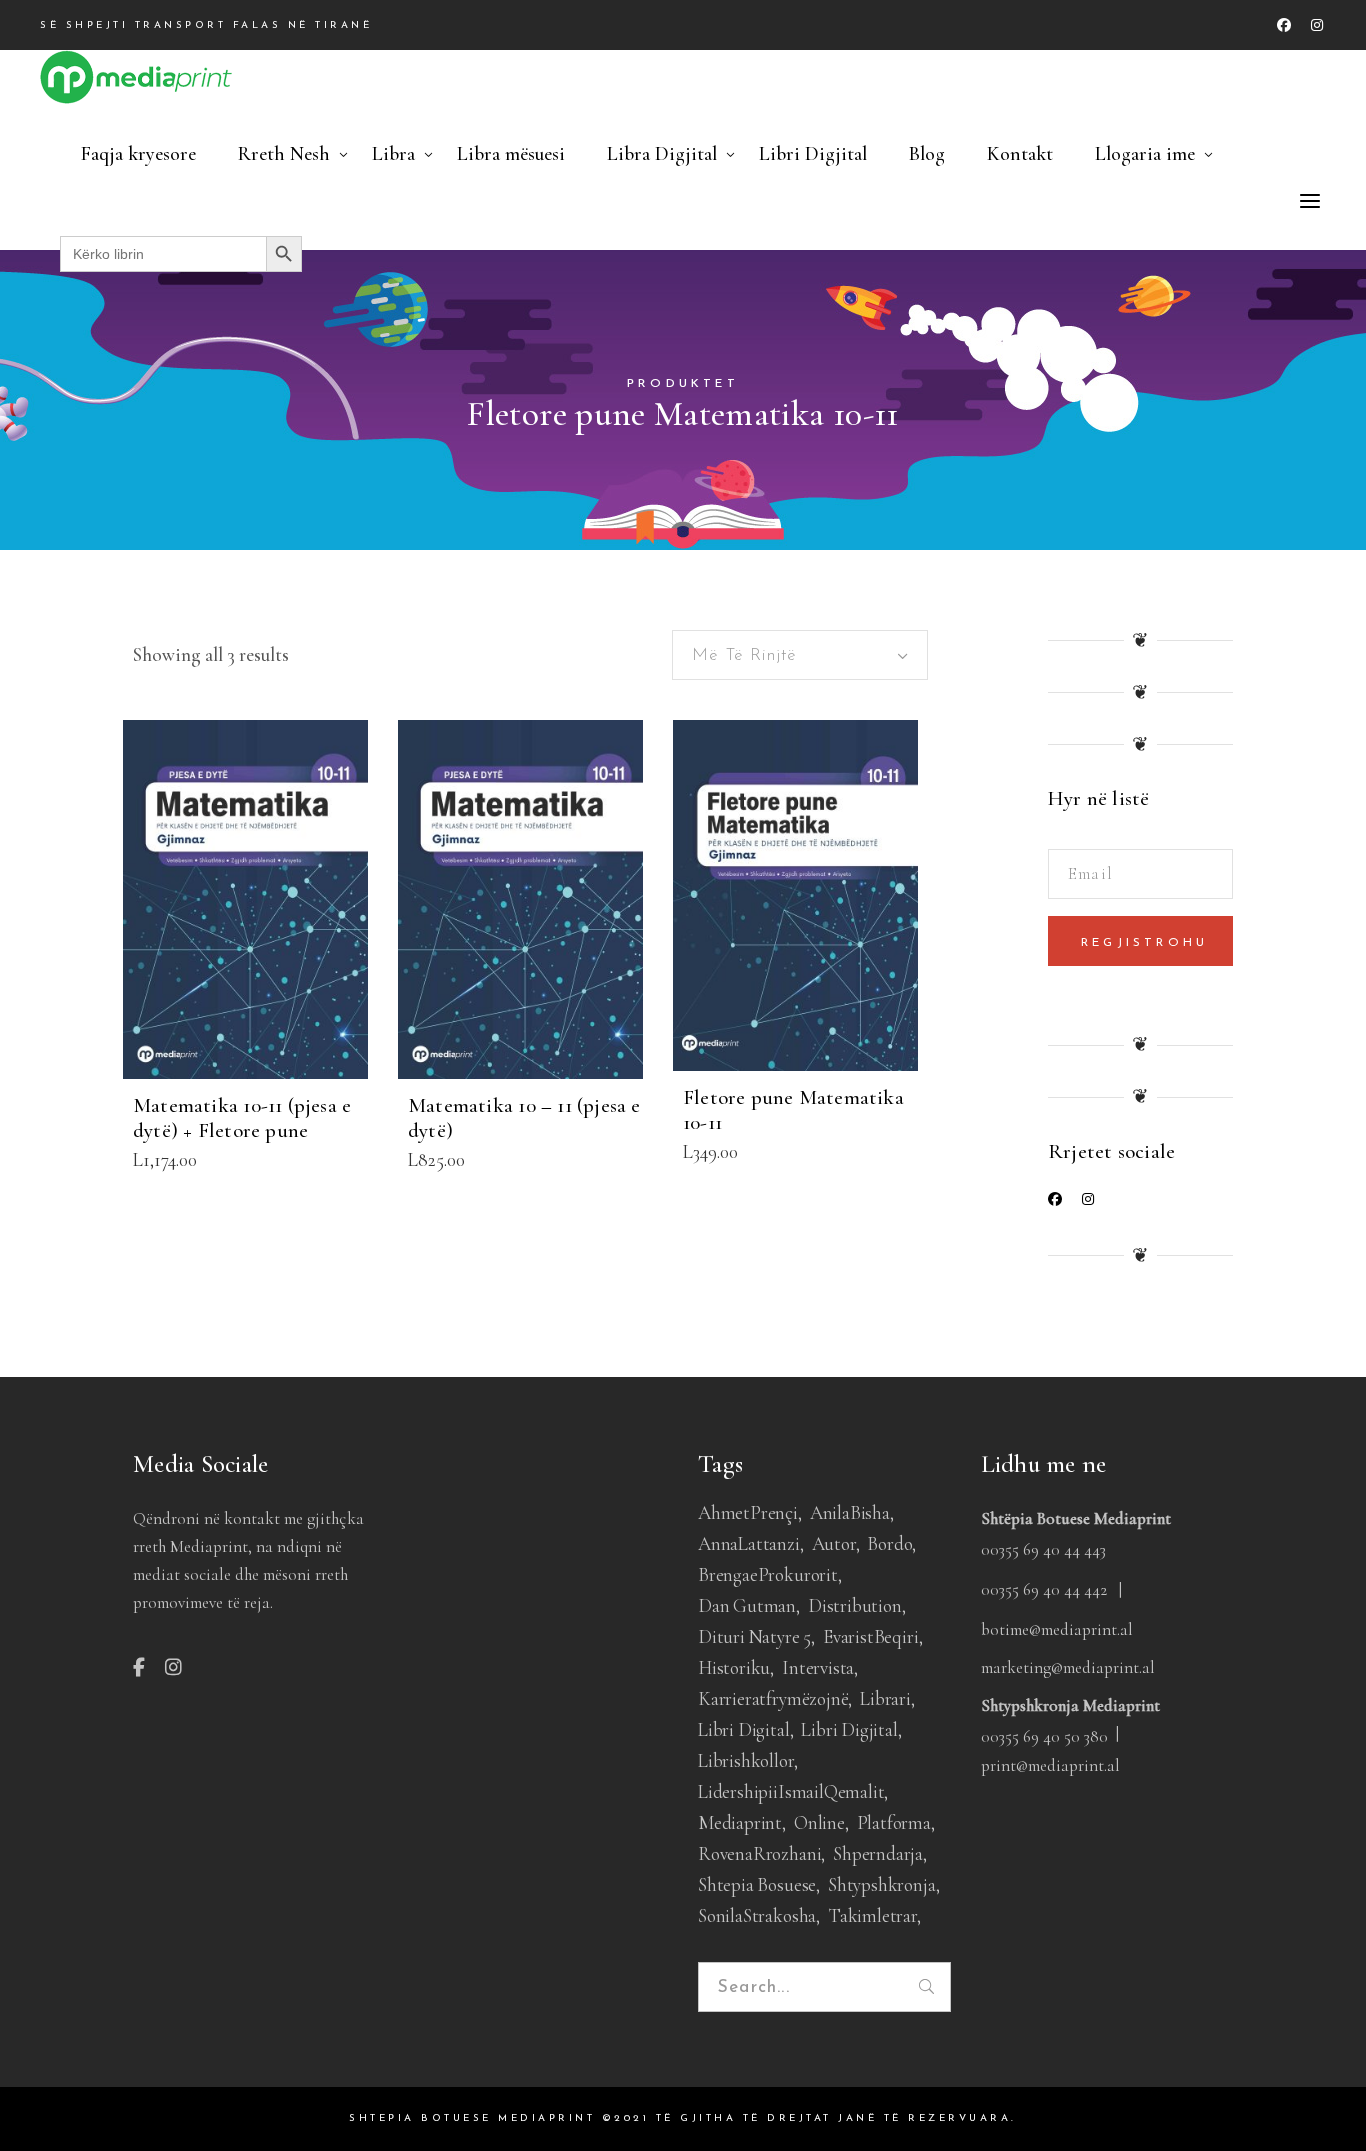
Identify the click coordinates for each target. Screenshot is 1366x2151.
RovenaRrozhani (759, 1853)
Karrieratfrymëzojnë (773, 1698)
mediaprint (740, 1822)
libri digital (744, 1729)
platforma (894, 1822)
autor (834, 1543)
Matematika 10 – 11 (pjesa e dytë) (524, 1118)
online (819, 1822)
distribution (855, 1605)
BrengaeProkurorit (768, 1574)
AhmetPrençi (748, 1512)
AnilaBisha (850, 1512)
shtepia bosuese (757, 1884)
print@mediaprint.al (1050, 1765)
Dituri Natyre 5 (754, 1636)
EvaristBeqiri (871, 1636)
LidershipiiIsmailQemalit (791, 1791)
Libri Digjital (849, 1729)
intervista (818, 1667)
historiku (734, 1667)
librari (885, 1698)
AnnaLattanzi (749, 1543)
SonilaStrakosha (757, 1915)
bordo (889, 1543)
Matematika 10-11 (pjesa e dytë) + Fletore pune (242, 1118)
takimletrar (872, 1915)
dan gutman (747, 1605)
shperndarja (878, 1853)
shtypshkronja (882, 1884)
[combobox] (800, 655)
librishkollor (746, 1760)
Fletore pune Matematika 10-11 (793, 1110)
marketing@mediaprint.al (1068, 1667)
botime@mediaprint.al (1057, 1629)
